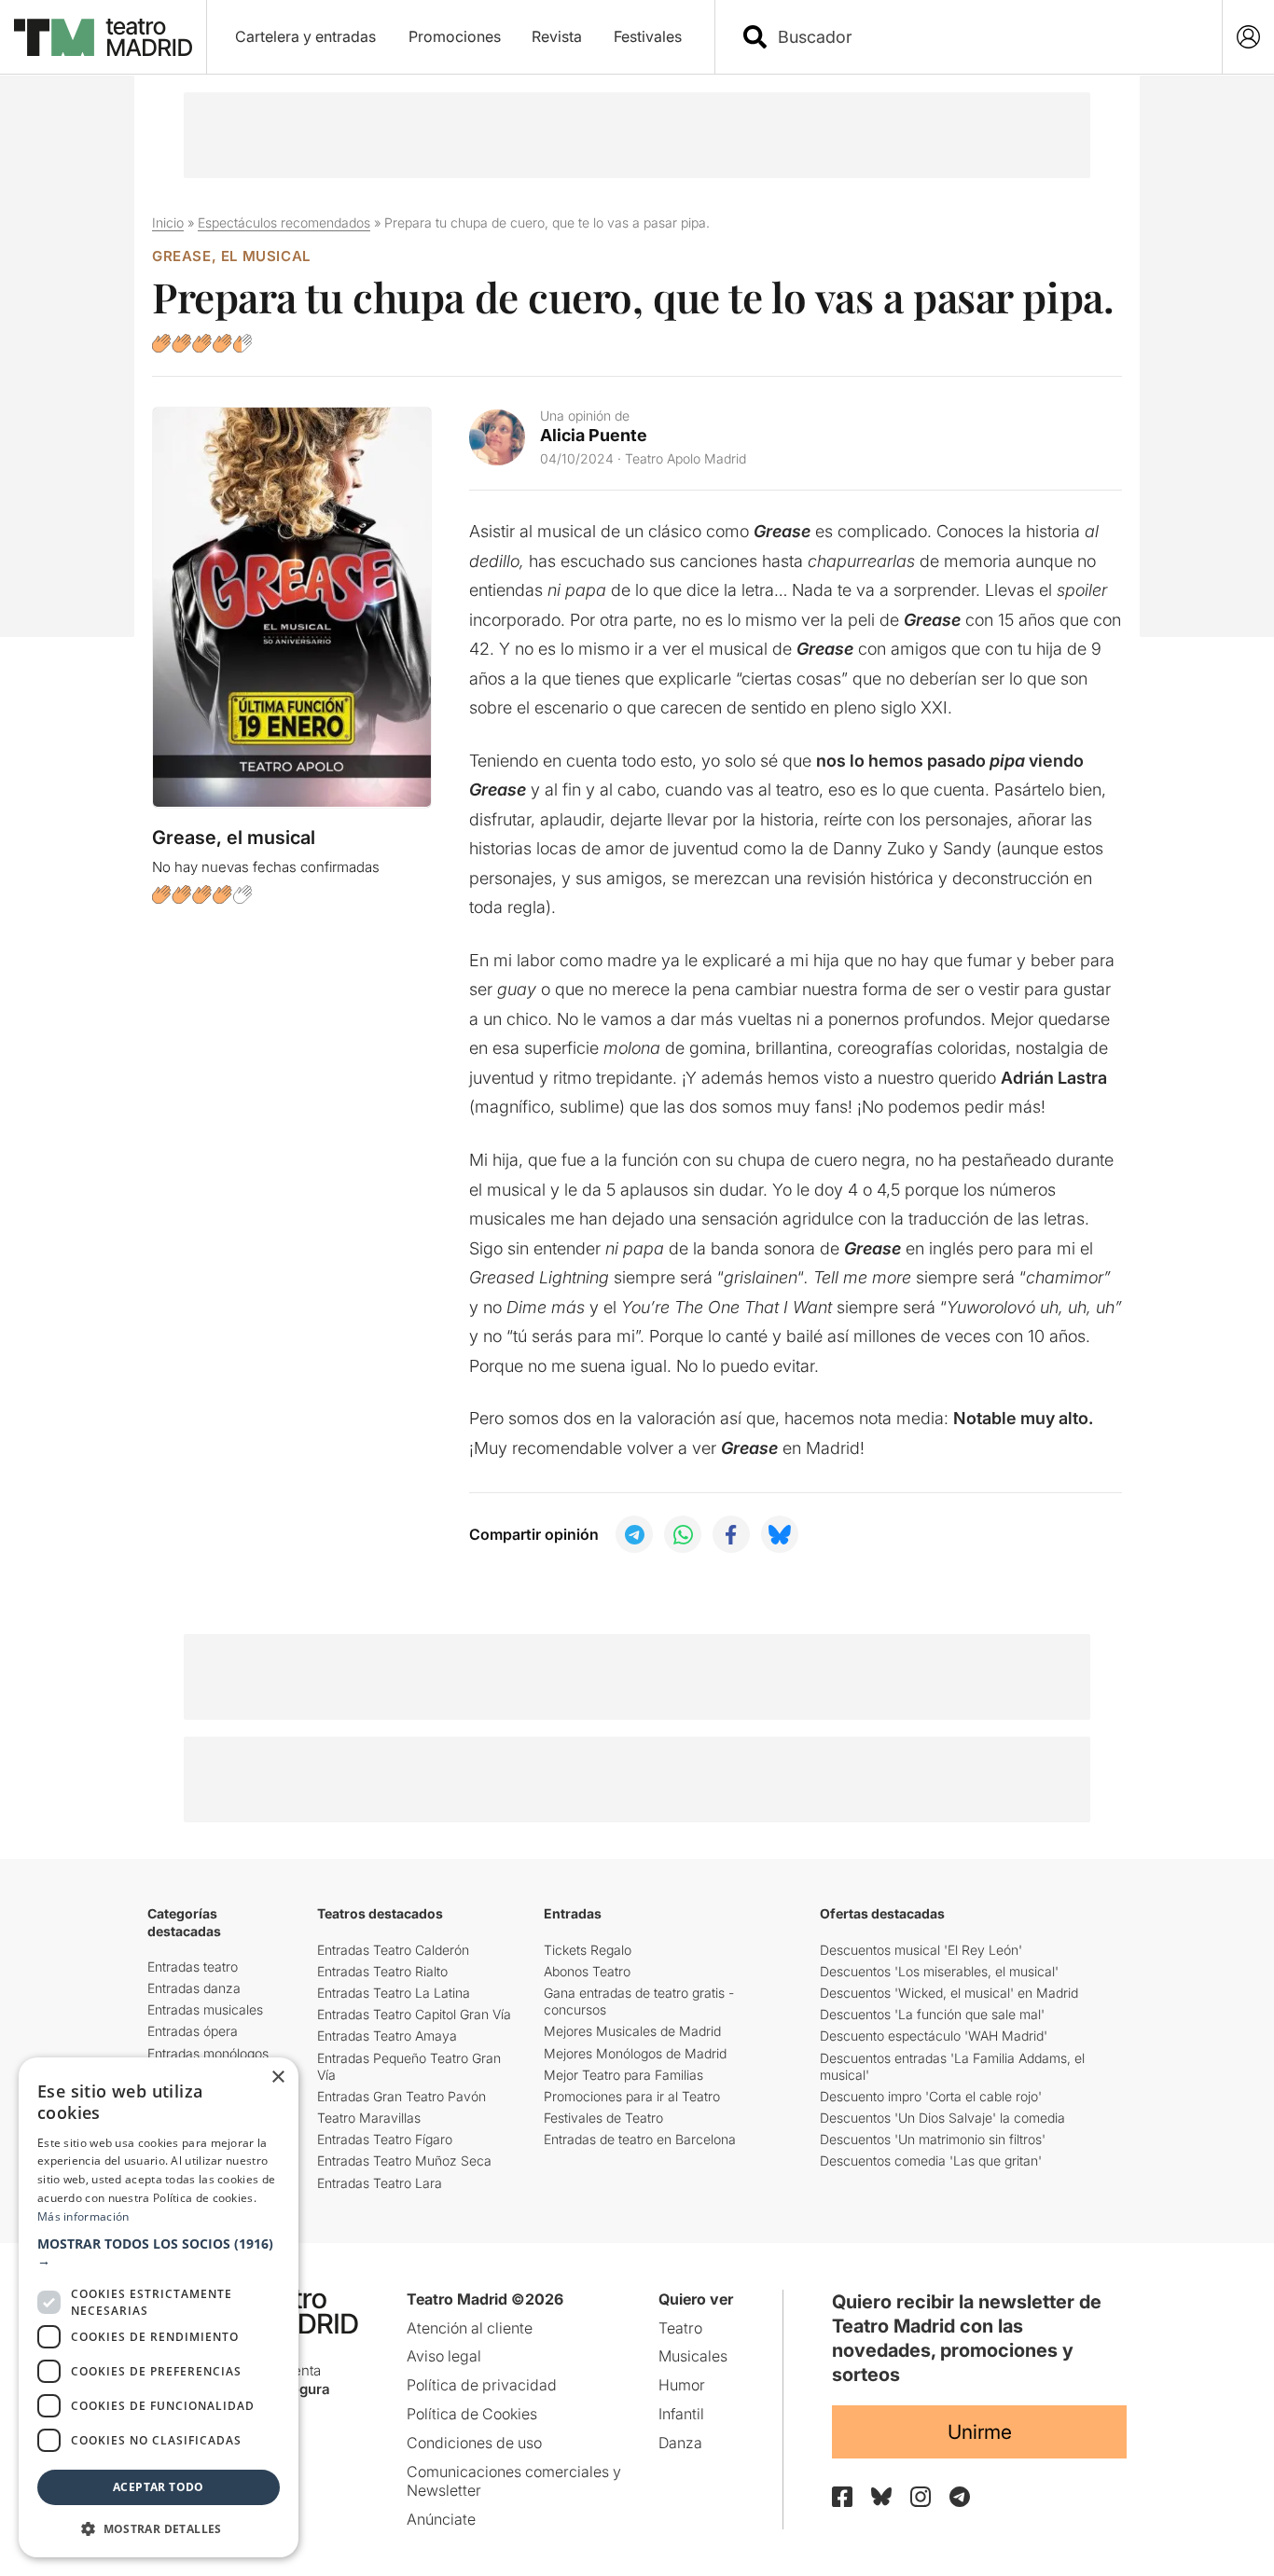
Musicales (693, 2356)
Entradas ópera (193, 2031)
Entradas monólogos (208, 2053)
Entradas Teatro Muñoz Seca (404, 2161)
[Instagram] (921, 2497)
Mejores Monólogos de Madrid (635, 2053)
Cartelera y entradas (305, 36)
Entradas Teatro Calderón (393, 1950)
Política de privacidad (482, 2385)
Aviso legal (444, 2356)
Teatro (680, 2328)
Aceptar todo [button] (159, 2487)
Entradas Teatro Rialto (382, 1971)
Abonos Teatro (587, 1971)
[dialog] (159, 2307)
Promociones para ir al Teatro (632, 2096)
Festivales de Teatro (603, 2118)
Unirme (980, 2432)
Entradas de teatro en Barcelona (640, 2139)
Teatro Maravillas (369, 2118)
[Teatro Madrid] (103, 37)
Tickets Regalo (588, 1950)
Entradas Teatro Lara (380, 2183)
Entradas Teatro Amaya (387, 2036)
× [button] (277, 2077)
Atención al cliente (470, 2328)
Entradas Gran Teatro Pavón (402, 2096)
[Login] (1248, 37)
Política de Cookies (472, 2414)
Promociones (455, 36)
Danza (680, 2443)
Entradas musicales (205, 2009)
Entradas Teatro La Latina (394, 1993)
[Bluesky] (881, 2496)
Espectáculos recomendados (284, 222)
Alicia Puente (594, 435)
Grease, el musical (231, 256)
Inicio (168, 222)
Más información (83, 2216)
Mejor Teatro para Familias (623, 2075)
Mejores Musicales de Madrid (632, 2031)
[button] (159, 2252)
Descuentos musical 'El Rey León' (921, 1950)
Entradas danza (194, 1988)
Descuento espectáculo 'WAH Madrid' (934, 2036)
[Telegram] (960, 2497)
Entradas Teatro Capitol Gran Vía (414, 2014)
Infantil (681, 2414)
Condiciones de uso (474, 2443)
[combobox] (985, 37)
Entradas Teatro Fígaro (385, 2139)
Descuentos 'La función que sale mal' (932, 2014)
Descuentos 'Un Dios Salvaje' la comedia (942, 2118)
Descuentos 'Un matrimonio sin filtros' (933, 2139)
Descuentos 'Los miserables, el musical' (939, 1971)
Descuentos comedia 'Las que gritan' (931, 2161)
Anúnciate (441, 2519)
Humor (682, 2385)
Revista (557, 36)
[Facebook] (842, 2497)
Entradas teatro (193, 1967)
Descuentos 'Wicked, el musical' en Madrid (949, 1993)
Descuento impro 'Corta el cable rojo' (931, 2096)
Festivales (648, 36)
